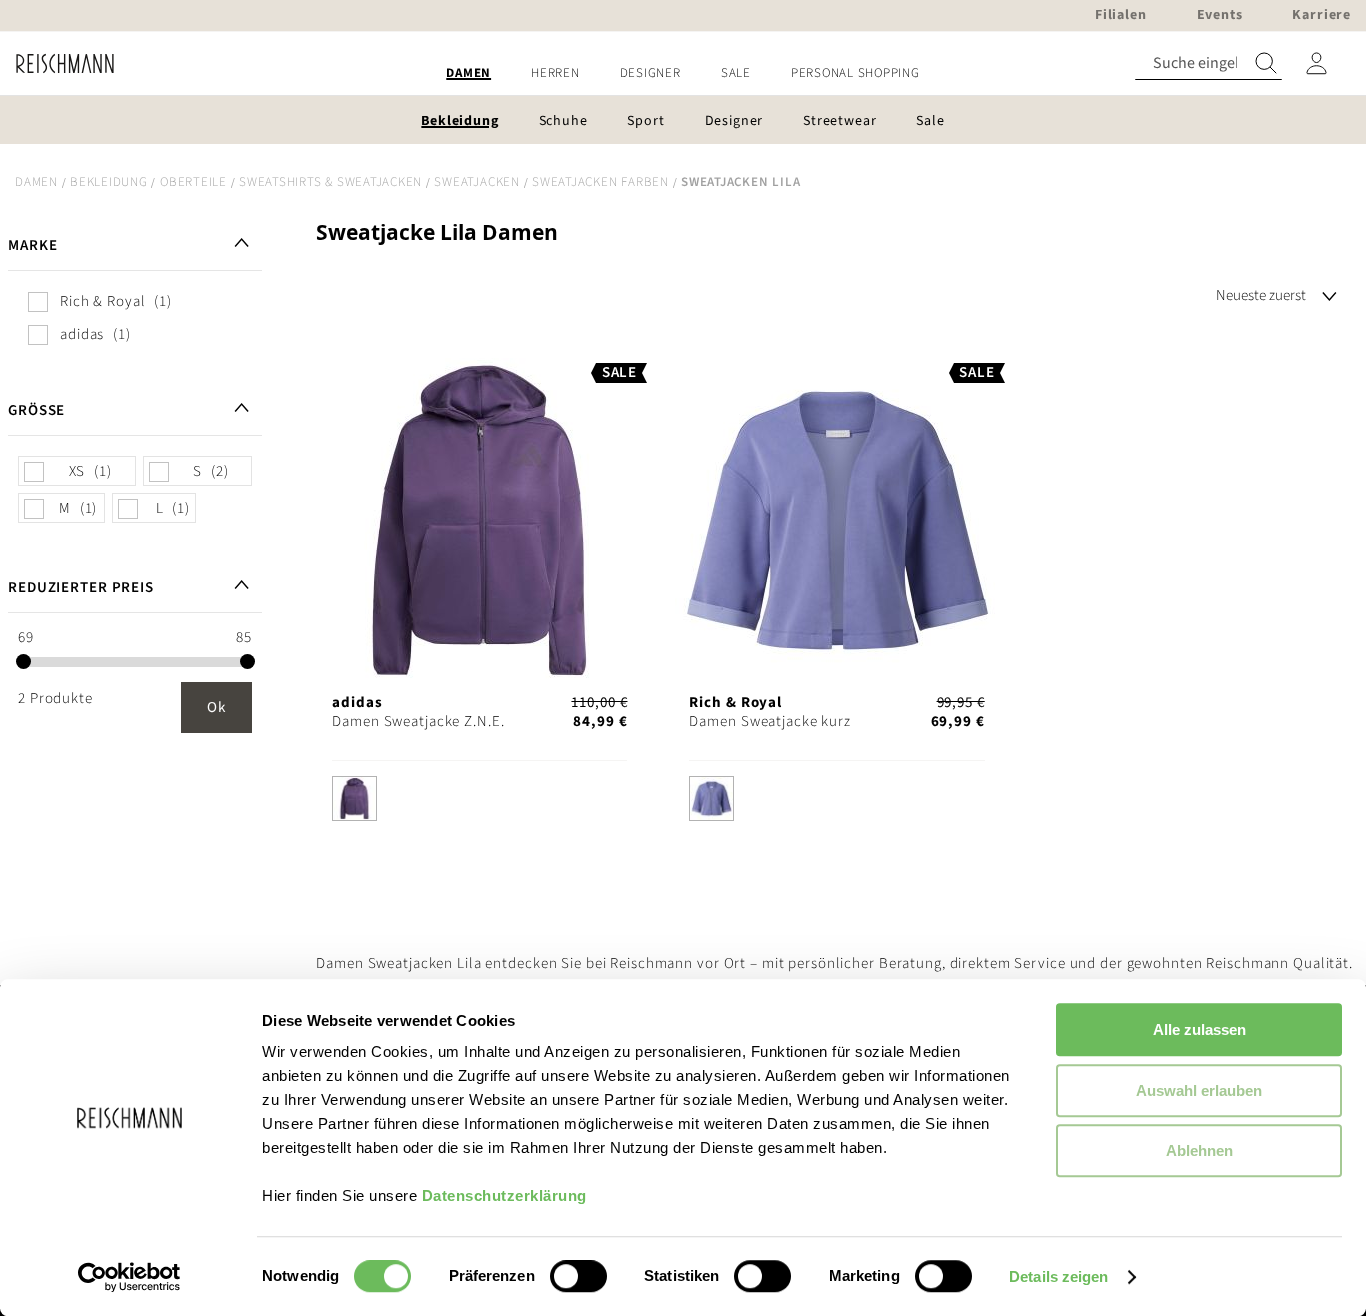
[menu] (683, 73)
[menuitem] (468, 73)
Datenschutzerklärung (504, 1195)
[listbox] (479, 803)
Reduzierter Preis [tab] (81, 587)
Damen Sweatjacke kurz (769, 721)
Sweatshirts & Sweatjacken (330, 182)
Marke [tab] (32, 245)
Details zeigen (1058, 1276)
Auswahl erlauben (1199, 1090)
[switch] (578, 1278)
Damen (36, 182)
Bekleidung (109, 182)
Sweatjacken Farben (600, 182)
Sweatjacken (476, 182)
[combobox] (1208, 63)
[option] (354, 798)
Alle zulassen (1199, 1029)
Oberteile (193, 182)
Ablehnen (1199, 1150)
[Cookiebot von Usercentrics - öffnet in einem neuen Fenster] (129, 1277)
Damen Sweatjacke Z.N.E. (418, 721)
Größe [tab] (36, 410)
